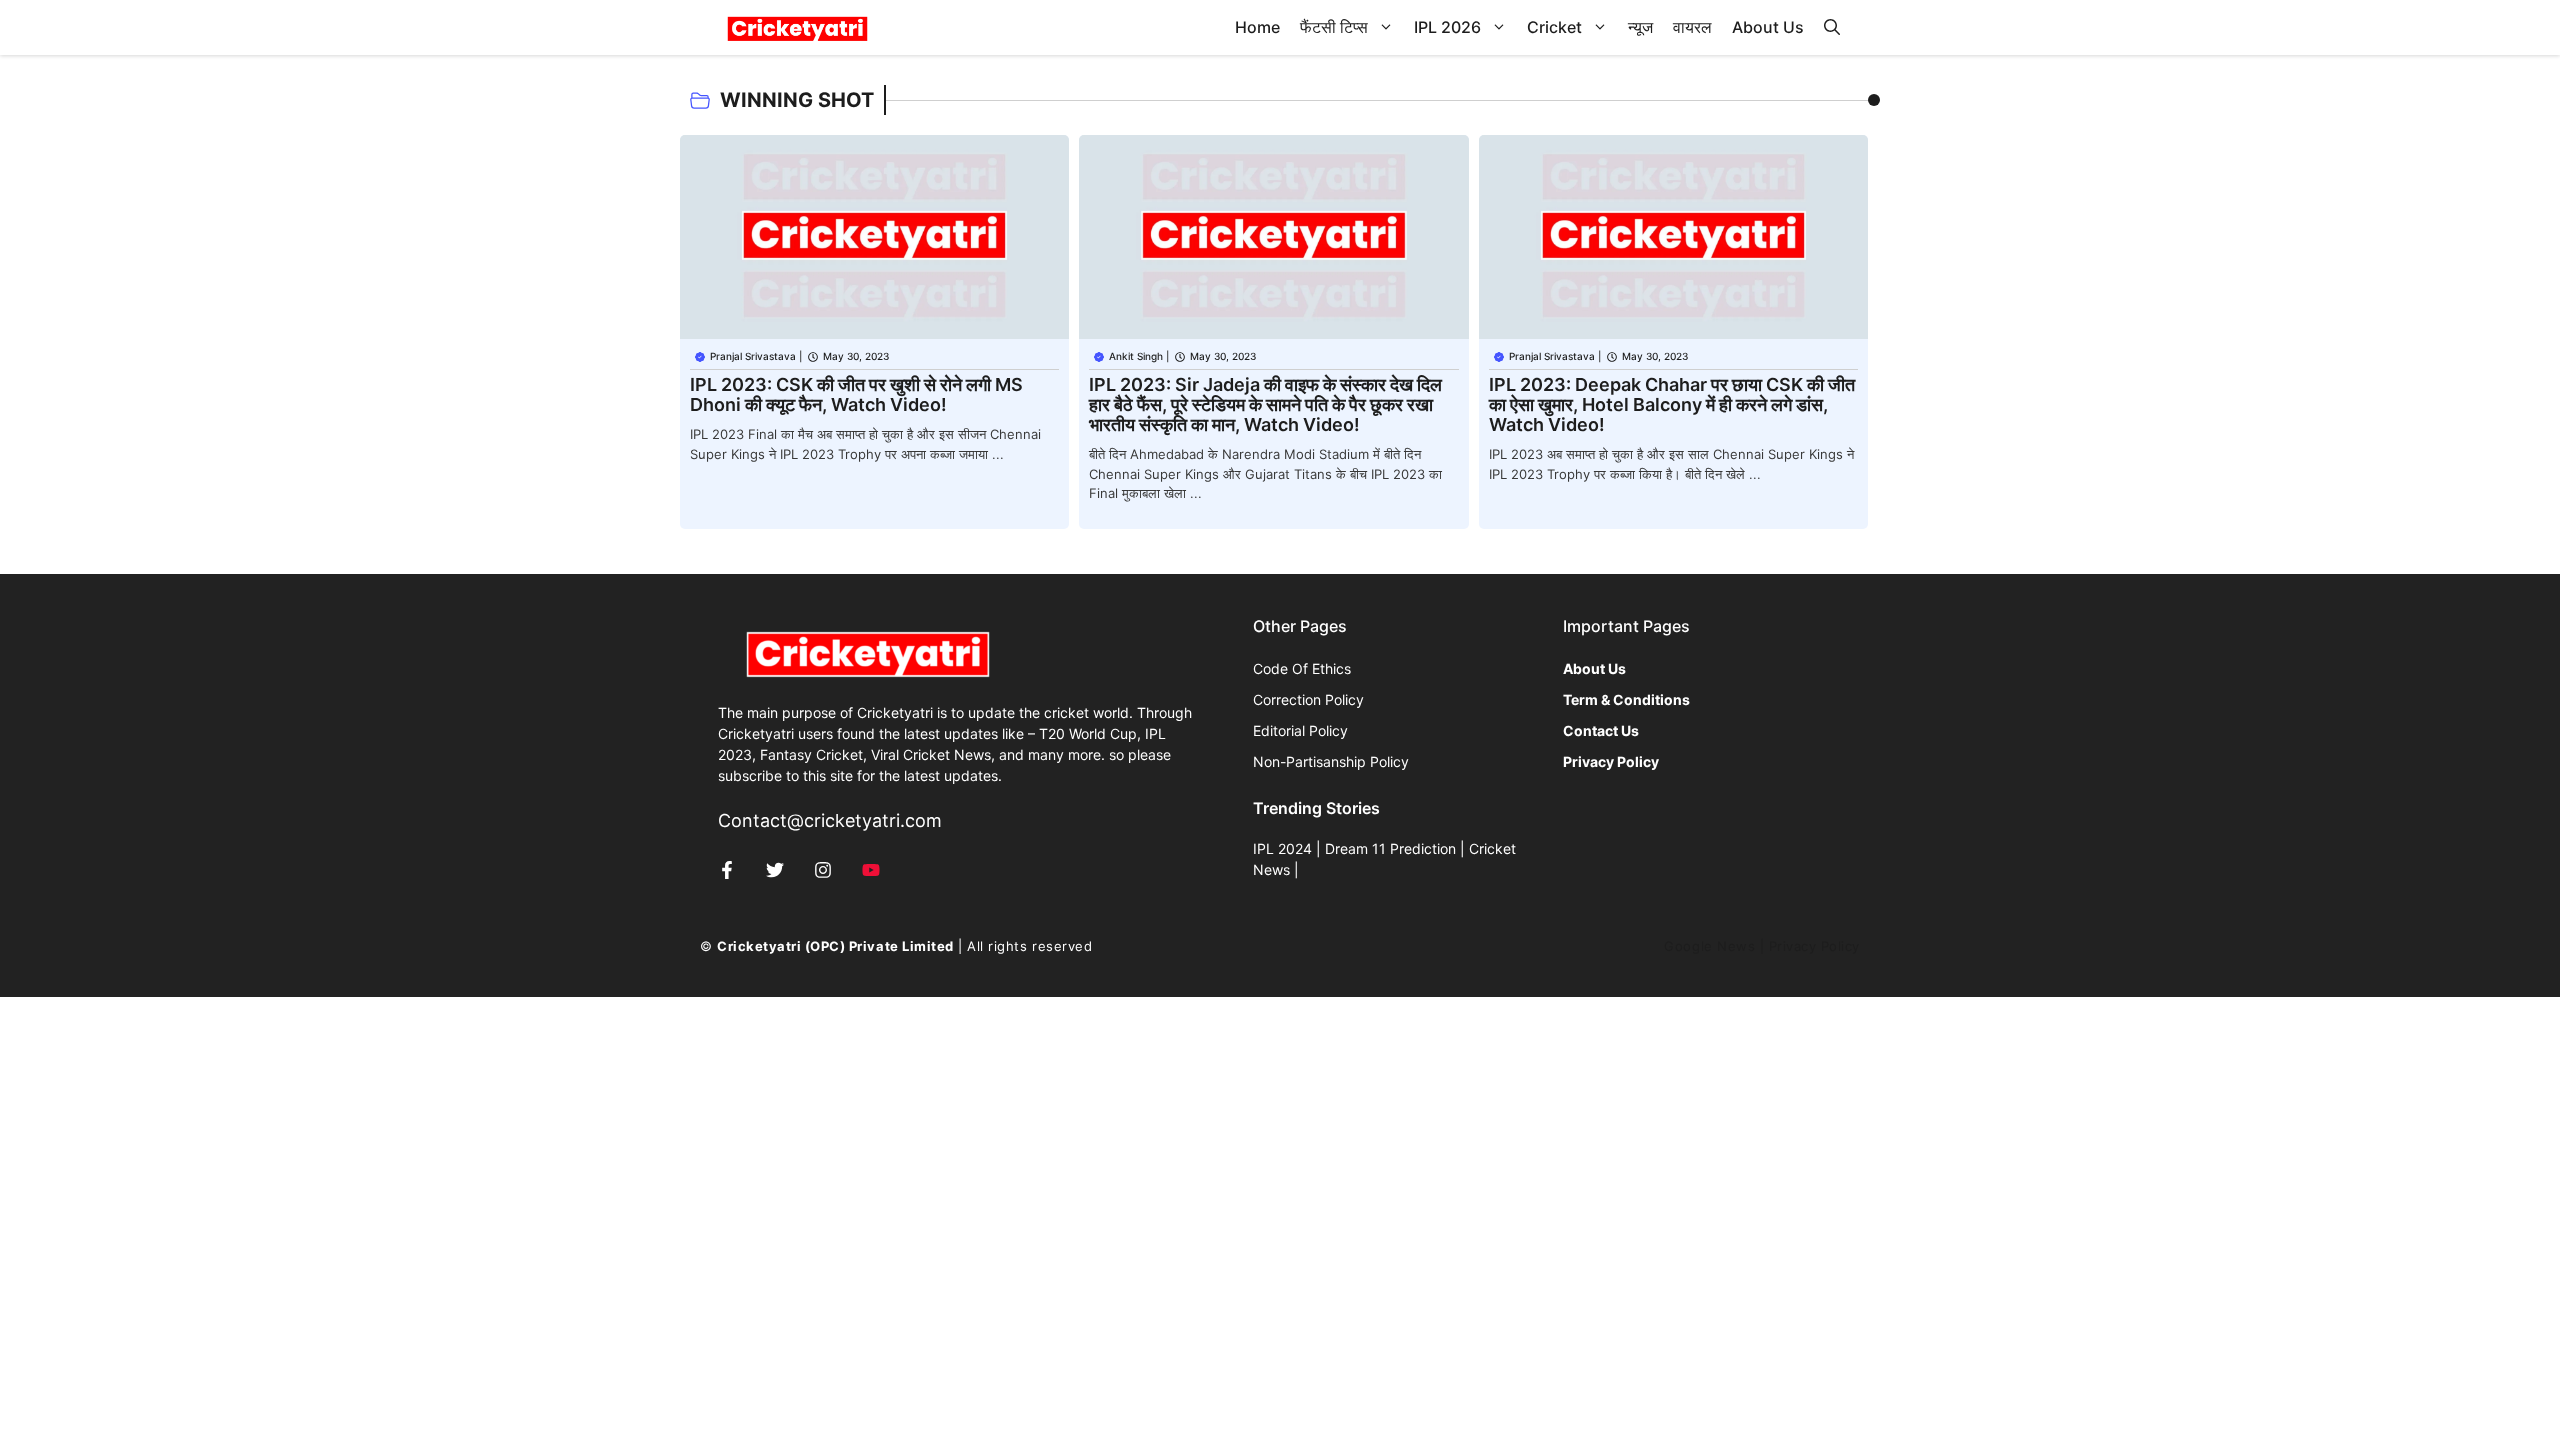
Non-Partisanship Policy (1331, 761)
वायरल (1692, 27)
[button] (1832, 27)
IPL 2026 (1447, 27)
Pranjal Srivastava (753, 356)
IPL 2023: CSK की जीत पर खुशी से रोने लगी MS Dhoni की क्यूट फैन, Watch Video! (856, 394)
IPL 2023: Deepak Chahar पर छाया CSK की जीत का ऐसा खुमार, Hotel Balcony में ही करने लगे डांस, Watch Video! (1672, 404)
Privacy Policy (1814, 946)
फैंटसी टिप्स (1334, 27)
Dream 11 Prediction (1390, 848)
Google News (1709, 946)
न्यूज (1640, 27)
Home (1257, 27)
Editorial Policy (1300, 730)
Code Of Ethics (1302, 668)
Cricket (1554, 27)
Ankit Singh (1136, 356)
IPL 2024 (1282, 848)
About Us (1768, 27)
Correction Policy (1308, 699)
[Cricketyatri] (797, 27)
